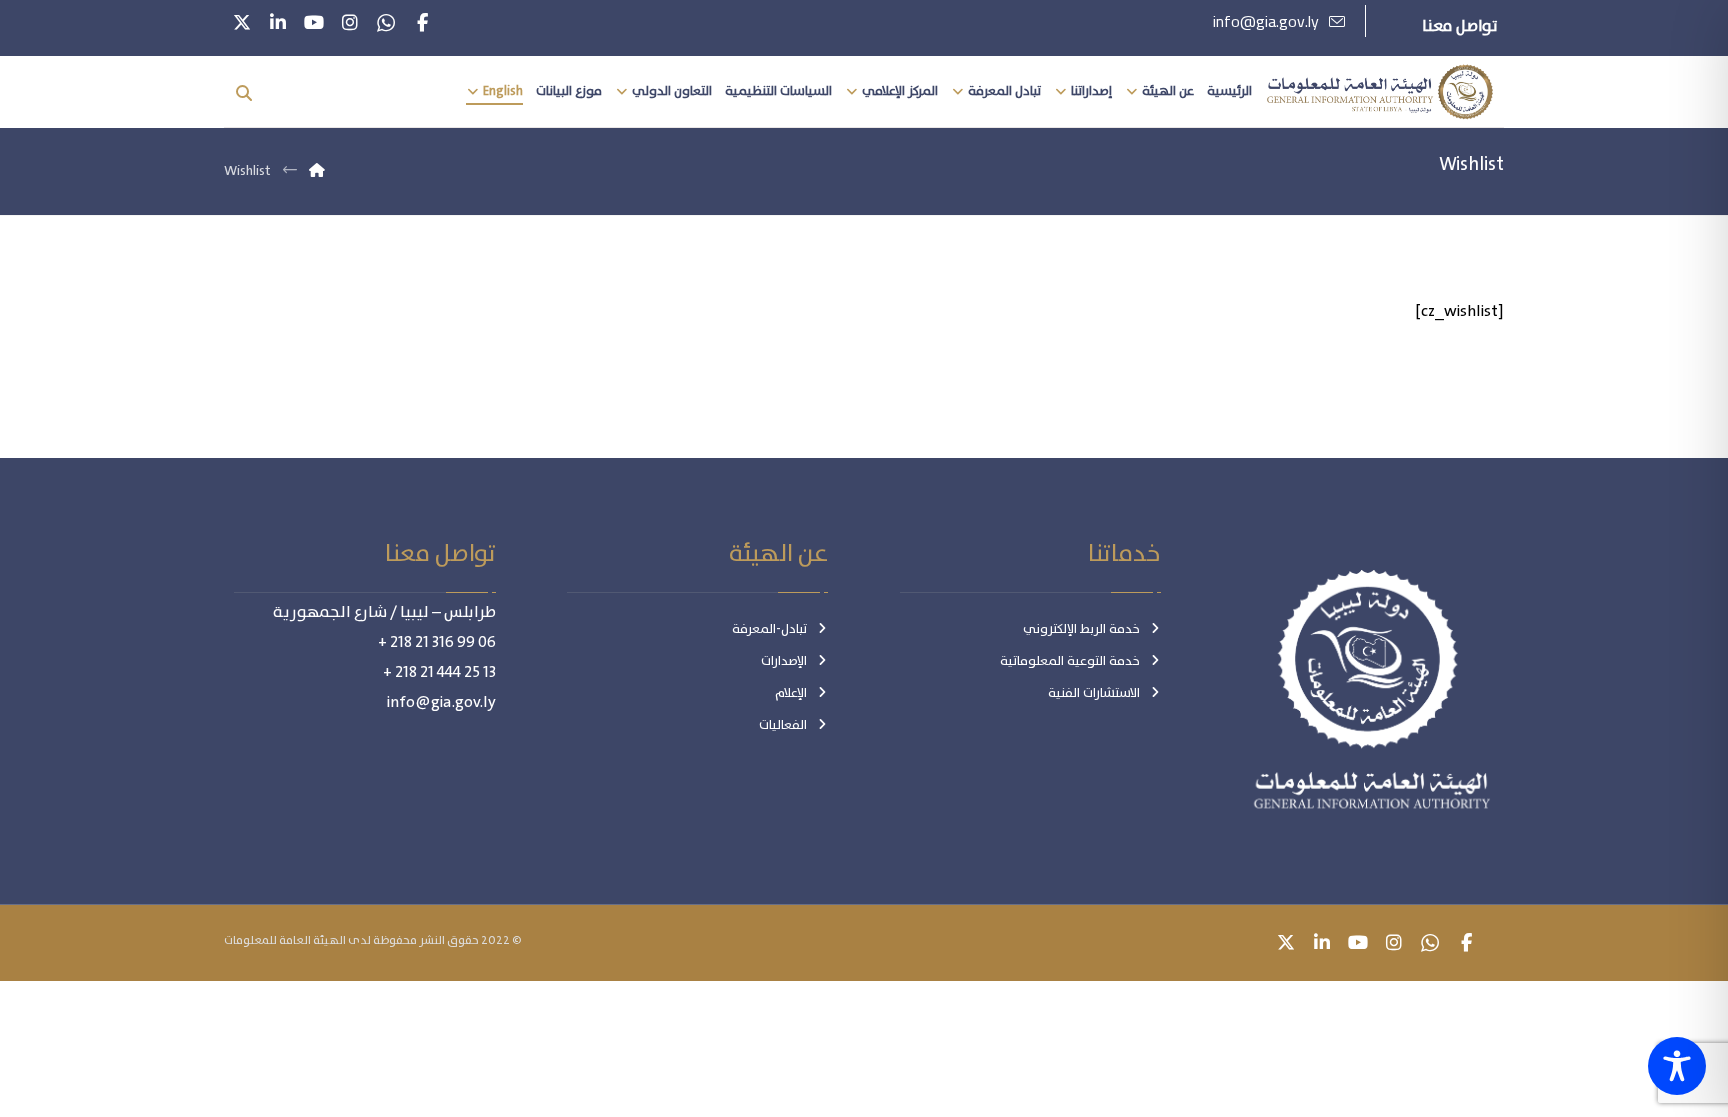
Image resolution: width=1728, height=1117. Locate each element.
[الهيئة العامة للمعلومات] (1380, 92)
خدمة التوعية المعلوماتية (1070, 661)
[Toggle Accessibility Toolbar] (1677, 1066)
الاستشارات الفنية (1094, 693)
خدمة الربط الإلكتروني (1081, 629)
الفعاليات (783, 725)
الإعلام (791, 693)
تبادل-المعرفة (769, 629)
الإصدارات (784, 661)
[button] (422, 23)
